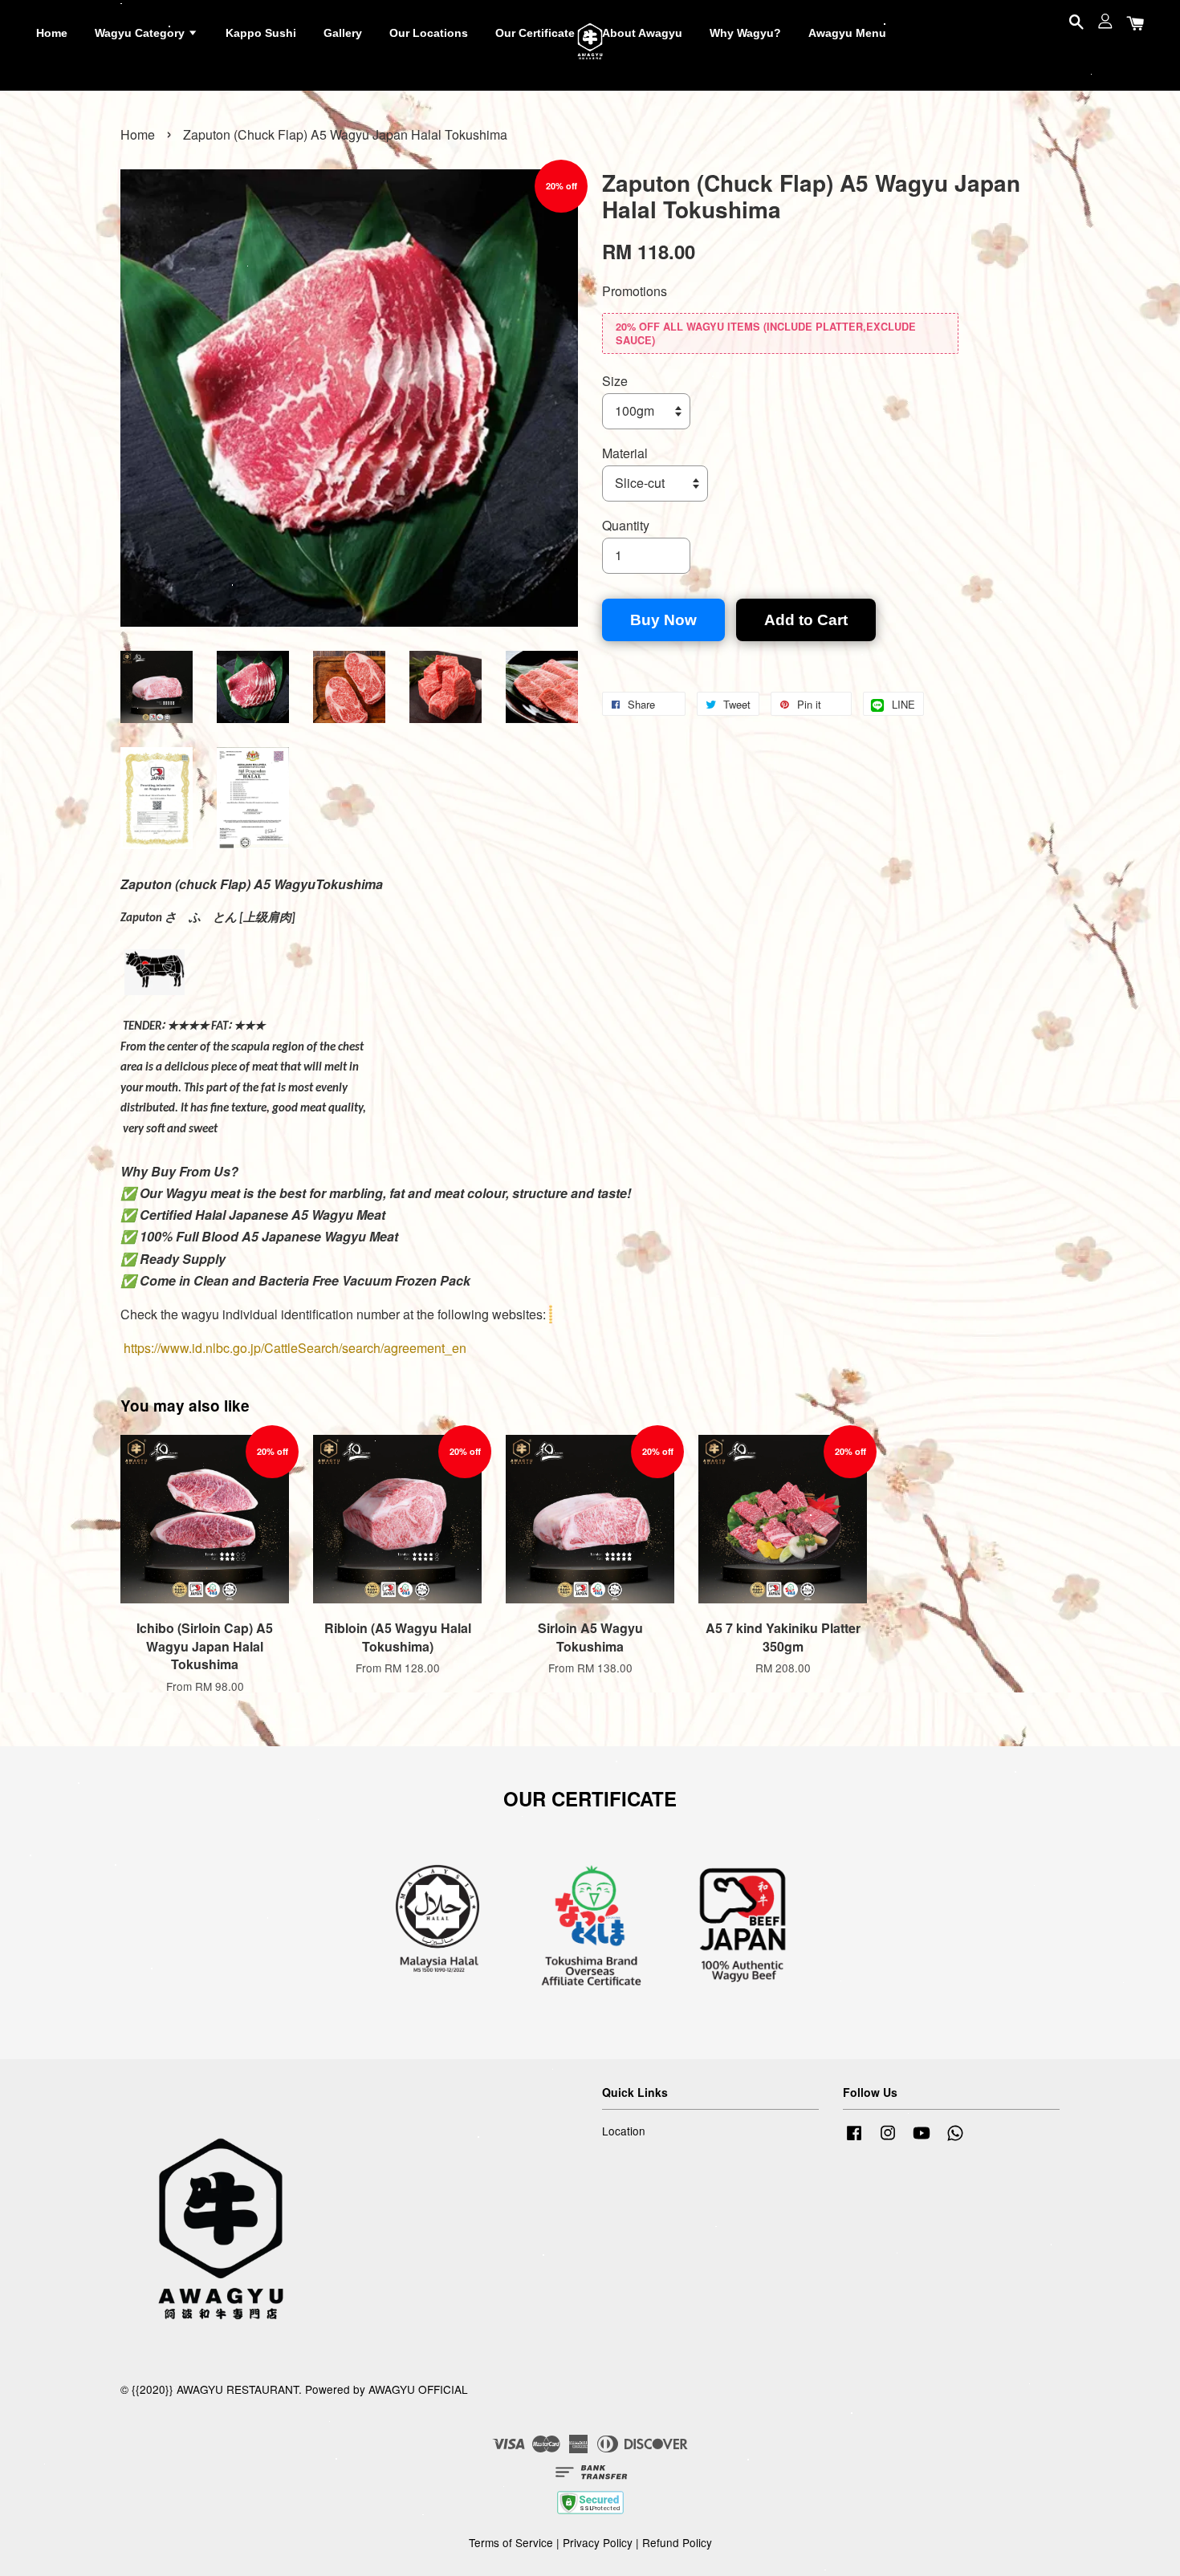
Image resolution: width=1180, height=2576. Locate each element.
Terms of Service (511, 2542)
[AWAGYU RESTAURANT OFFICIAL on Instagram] (888, 2139)
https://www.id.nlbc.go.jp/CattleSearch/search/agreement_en (295, 1348)
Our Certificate (535, 33)
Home (52, 33)
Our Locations (429, 33)
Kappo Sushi (261, 33)
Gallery (343, 33)
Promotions (635, 291)
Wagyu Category (141, 33)
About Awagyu (642, 33)
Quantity (626, 525)
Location (624, 2131)
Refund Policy (677, 2542)
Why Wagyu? (745, 33)
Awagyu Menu (847, 33)
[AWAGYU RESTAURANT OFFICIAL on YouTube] (922, 2139)
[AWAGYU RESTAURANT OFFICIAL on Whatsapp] (955, 2139)
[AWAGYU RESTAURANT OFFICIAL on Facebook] (854, 2139)
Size (615, 381)
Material (625, 453)
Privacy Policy (598, 2542)
